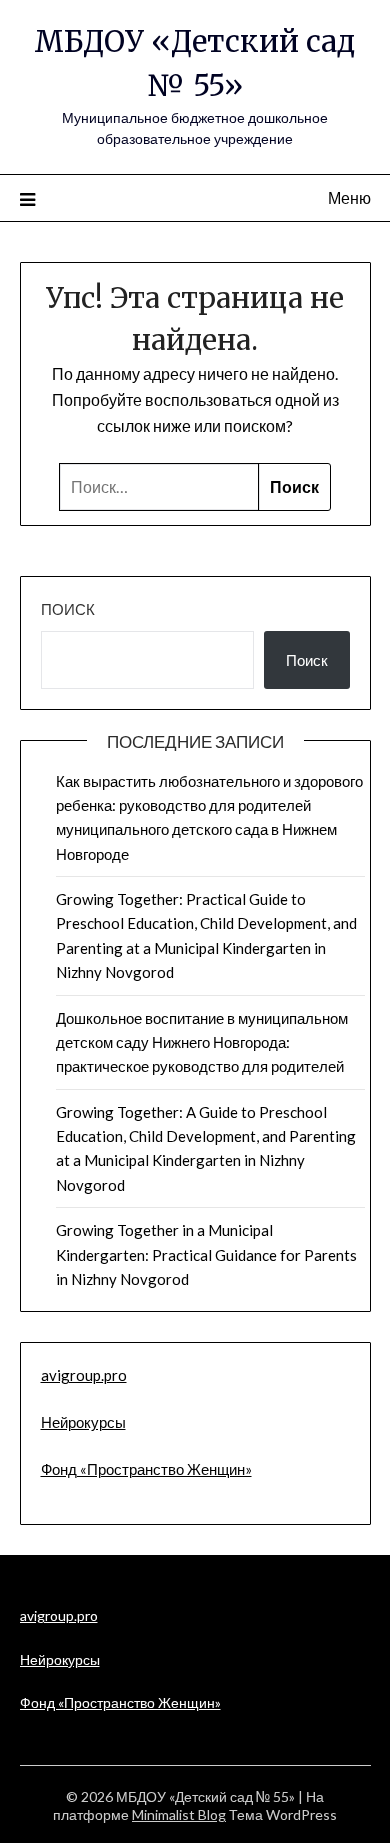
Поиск (68, 609)
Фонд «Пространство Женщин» (146, 1469)
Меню (349, 197)
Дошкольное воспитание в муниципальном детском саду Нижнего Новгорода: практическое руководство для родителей (202, 1042)
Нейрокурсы (83, 1422)
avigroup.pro (84, 1375)
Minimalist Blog (179, 1814)
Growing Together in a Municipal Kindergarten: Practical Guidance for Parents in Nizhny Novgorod (206, 1254)
